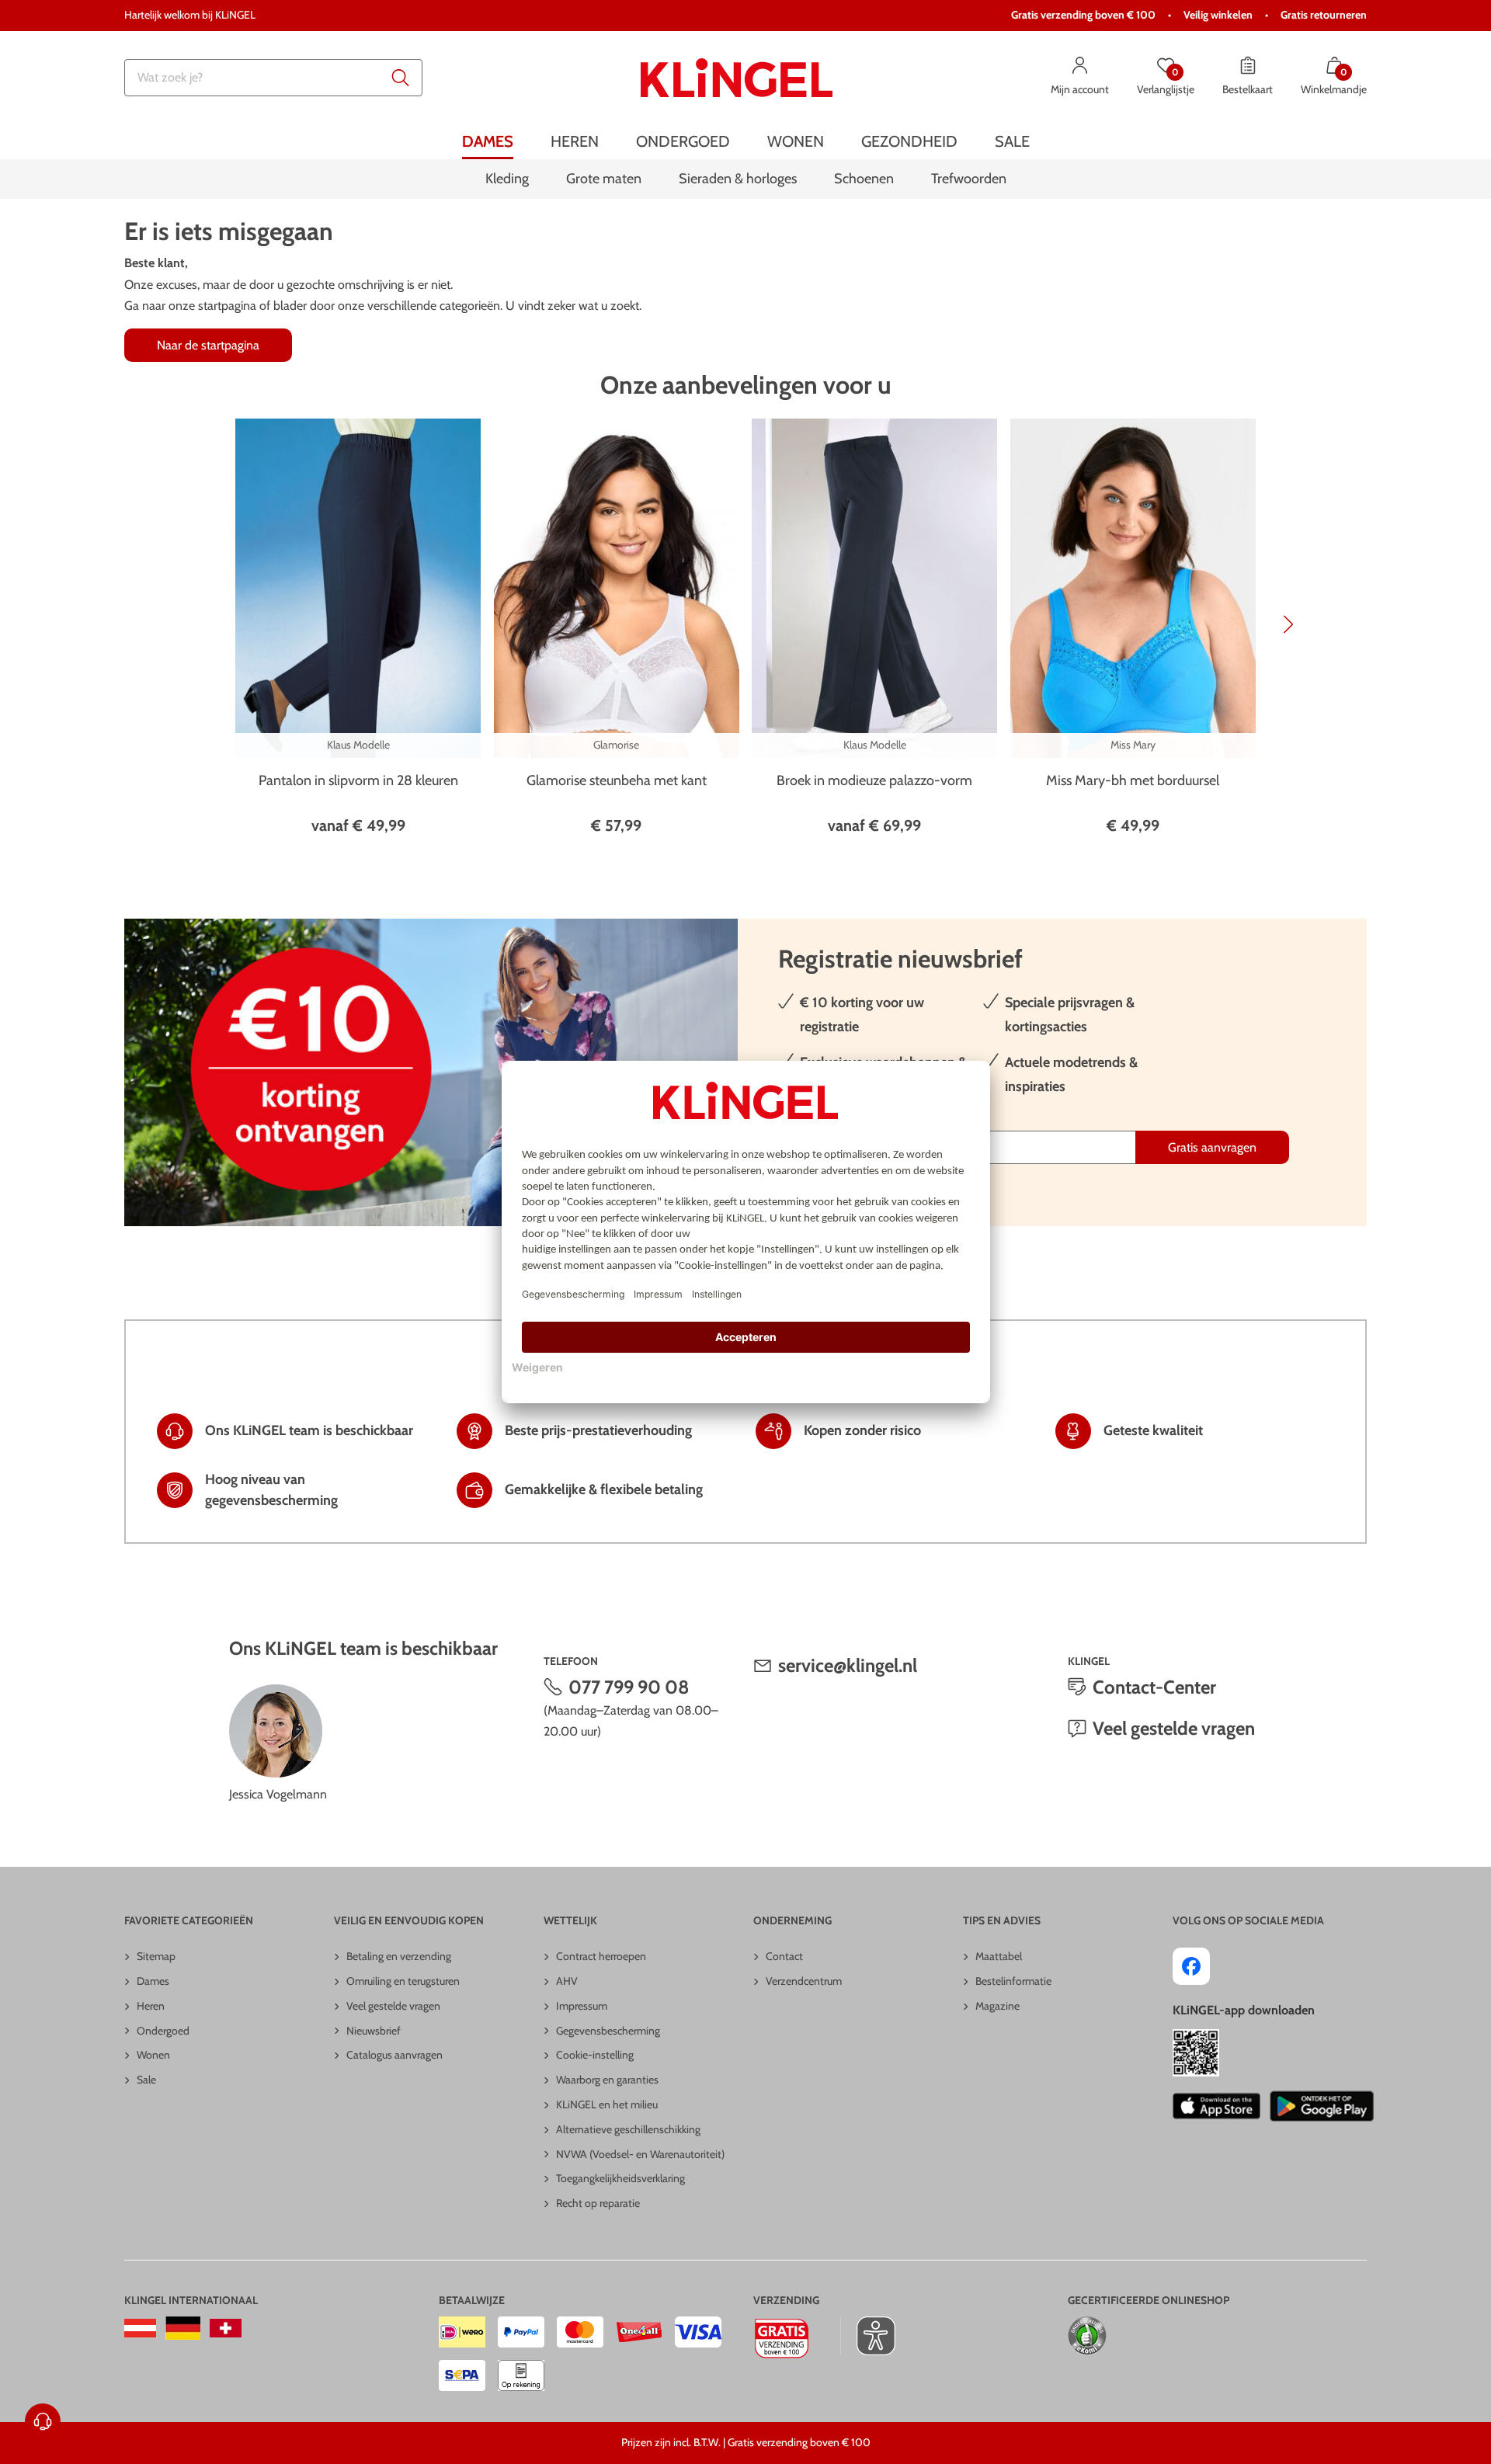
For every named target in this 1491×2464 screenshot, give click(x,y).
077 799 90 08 (629, 1687)
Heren (151, 2006)
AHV (567, 1981)
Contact (784, 1956)
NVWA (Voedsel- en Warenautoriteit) (640, 2154)
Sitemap (156, 1956)
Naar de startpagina (208, 345)
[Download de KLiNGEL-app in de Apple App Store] (1216, 2106)
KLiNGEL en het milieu (607, 2104)
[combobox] (273, 78)
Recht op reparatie (598, 2203)
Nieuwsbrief (374, 2031)
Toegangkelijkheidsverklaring (620, 2178)
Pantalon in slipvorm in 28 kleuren (358, 780)
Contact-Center (1154, 1687)
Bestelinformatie (1013, 1981)
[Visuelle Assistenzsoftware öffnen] (868, 2336)
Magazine (997, 2006)
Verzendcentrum (804, 1981)
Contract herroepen (601, 1956)
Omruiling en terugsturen (403, 1981)
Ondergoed (163, 2031)
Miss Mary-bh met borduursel (1133, 780)
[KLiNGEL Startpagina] (737, 78)
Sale (146, 2080)
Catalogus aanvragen (394, 2055)
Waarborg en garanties (607, 2080)
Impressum (582, 2006)
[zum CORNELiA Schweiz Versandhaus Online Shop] (226, 2328)
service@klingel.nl (848, 1665)
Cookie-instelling (595, 2055)
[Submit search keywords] (401, 78)
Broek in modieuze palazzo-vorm (874, 780)
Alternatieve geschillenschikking (628, 2129)
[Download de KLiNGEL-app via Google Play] (1322, 2106)
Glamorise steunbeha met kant (617, 780)
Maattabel (999, 1956)
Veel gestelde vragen (1174, 1728)
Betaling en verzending (399, 1956)
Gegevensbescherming (608, 2031)
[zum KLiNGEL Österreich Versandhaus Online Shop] (140, 2328)
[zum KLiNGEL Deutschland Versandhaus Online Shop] (183, 2328)
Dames (153, 1981)
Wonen (153, 2055)
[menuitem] (488, 142)
